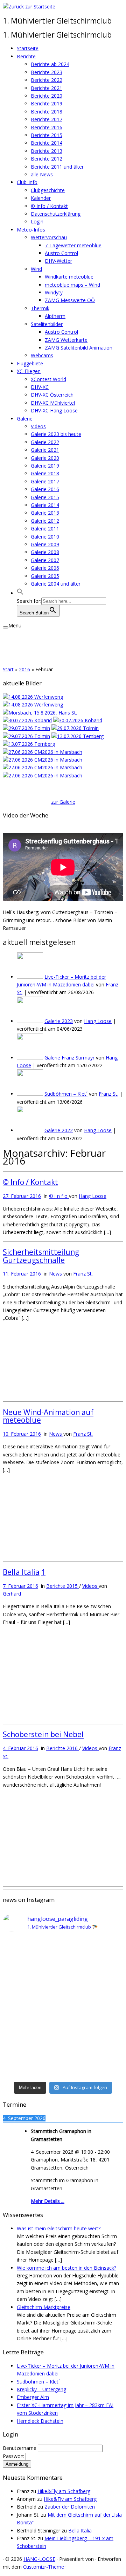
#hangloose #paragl (26, 2051)
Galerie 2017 (45, 481)
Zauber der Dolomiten (70, 2507)
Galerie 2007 (45, 560)
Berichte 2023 (47, 72)
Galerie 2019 (45, 466)
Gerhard (12, 1594)
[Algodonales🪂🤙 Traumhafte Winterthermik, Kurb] (63, 1990)
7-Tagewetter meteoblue (73, 245)
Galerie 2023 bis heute (56, 434)
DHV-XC (40, 387)
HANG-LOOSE (39, 2559)
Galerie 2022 (45, 442)
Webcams (42, 355)
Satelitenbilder (47, 324)
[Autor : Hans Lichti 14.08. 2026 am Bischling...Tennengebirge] (33, 705)
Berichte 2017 (47, 119)
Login (37, 221)
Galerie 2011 (45, 529)
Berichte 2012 (47, 159)
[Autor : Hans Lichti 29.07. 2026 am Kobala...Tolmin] (26, 728)
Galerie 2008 (45, 552)
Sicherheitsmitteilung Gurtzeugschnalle (41, 1256)
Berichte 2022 (47, 80)
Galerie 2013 (45, 513)
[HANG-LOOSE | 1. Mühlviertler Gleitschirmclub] (29, 6)
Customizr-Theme (44, 2567)
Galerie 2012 (45, 521)
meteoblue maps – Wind (72, 285)
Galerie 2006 (45, 568)
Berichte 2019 (47, 103)
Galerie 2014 (45, 505)
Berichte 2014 (47, 143)
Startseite (28, 48)
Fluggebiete (30, 363)
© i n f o (59, 1196)
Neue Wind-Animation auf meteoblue (48, 1416)
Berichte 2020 (47, 96)
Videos (38, 426)
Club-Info (27, 182)
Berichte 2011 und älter (57, 167)
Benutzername (20, 2448)
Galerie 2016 (45, 489)
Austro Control (61, 253)
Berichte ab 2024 (50, 64)
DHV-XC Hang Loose (54, 410)
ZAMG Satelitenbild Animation (79, 348)
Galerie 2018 (45, 473)
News (56, 1274)
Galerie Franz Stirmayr (69, 1058)
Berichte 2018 (47, 112)
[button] (20, 593)
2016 (24, 669)
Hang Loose (98, 1021)
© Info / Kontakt (49, 206)
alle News (42, 174)
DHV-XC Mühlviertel (53, 403)
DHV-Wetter (58, 261)
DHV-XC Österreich (52, 395)
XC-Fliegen (29, 371)
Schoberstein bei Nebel (43, 1734)
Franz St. (108, 1094)
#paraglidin (15, 1948)
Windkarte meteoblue (69, 277)
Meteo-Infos (31, 230)
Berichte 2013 (47, 151)
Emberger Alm (33, 2397)
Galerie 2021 (45, 450)
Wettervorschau (49, 237)
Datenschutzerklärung (56, 214)
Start (8, 669)
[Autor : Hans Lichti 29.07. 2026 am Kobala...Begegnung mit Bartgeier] (26, 736)
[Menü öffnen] (6, 627)
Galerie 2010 (45, 537)
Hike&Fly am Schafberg (64, 2491)
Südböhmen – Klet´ (66, 1094)
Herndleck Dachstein (40, 2421)
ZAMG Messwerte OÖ (70, 300)
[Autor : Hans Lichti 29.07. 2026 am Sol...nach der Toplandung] (78, 720)
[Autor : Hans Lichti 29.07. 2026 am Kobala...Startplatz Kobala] (75, 728)
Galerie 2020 (45, 458)
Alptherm (55, 316)
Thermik (40, 308)
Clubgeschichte (48, 190)
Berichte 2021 (47, 88)
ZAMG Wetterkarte (66, 340)
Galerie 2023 (59, 1021)
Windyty (54, 292)
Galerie (25, 419)
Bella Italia (21, 1572)
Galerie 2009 (45, 544)
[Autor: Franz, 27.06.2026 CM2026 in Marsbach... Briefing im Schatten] (43, 775)
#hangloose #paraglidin (29, 2016)
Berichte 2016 (47, 127)
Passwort (14, 2456)
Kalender (41, 198)
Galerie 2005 (45, 576)
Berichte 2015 (47, 135)
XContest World (48, 379)
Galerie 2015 (45, 497)
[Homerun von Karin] (40, 713)
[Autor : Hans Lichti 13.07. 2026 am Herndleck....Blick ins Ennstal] (78, 736)
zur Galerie (63, 802)
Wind (36, 269)
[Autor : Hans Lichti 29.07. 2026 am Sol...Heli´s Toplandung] (27, 720)
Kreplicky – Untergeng (41, 2389)
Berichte (26, 56)
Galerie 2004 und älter (56, 584)
